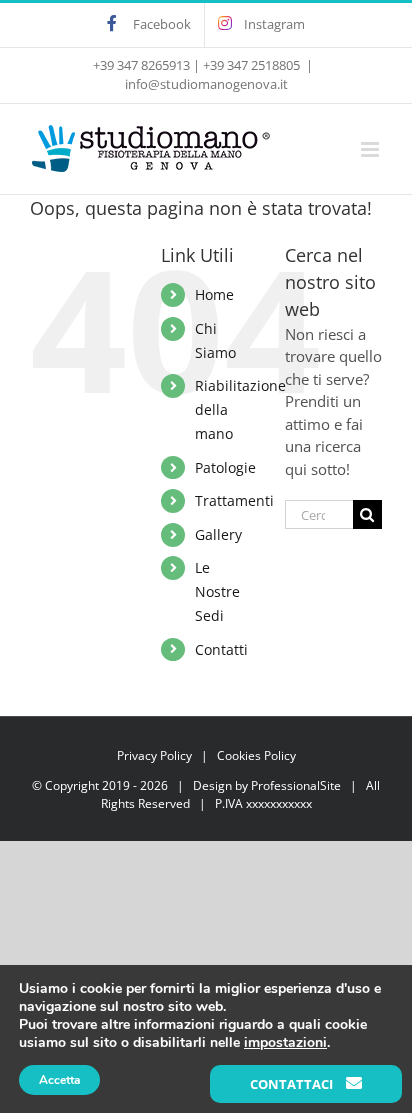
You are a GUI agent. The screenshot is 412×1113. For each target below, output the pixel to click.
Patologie (225, 467)
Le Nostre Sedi (217, 591)
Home (214, 294)
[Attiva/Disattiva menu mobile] (371, 149)
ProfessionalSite (296, 785)
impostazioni (285, 1043)
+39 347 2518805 (251, 65)
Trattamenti (234, 500)
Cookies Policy (256, 755)
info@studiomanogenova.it (206, 84)
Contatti (221, 649)
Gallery (218, 534)
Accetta (59, 1080)
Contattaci (293, 1084)
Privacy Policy (154, 755)
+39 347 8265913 (141, 65)
